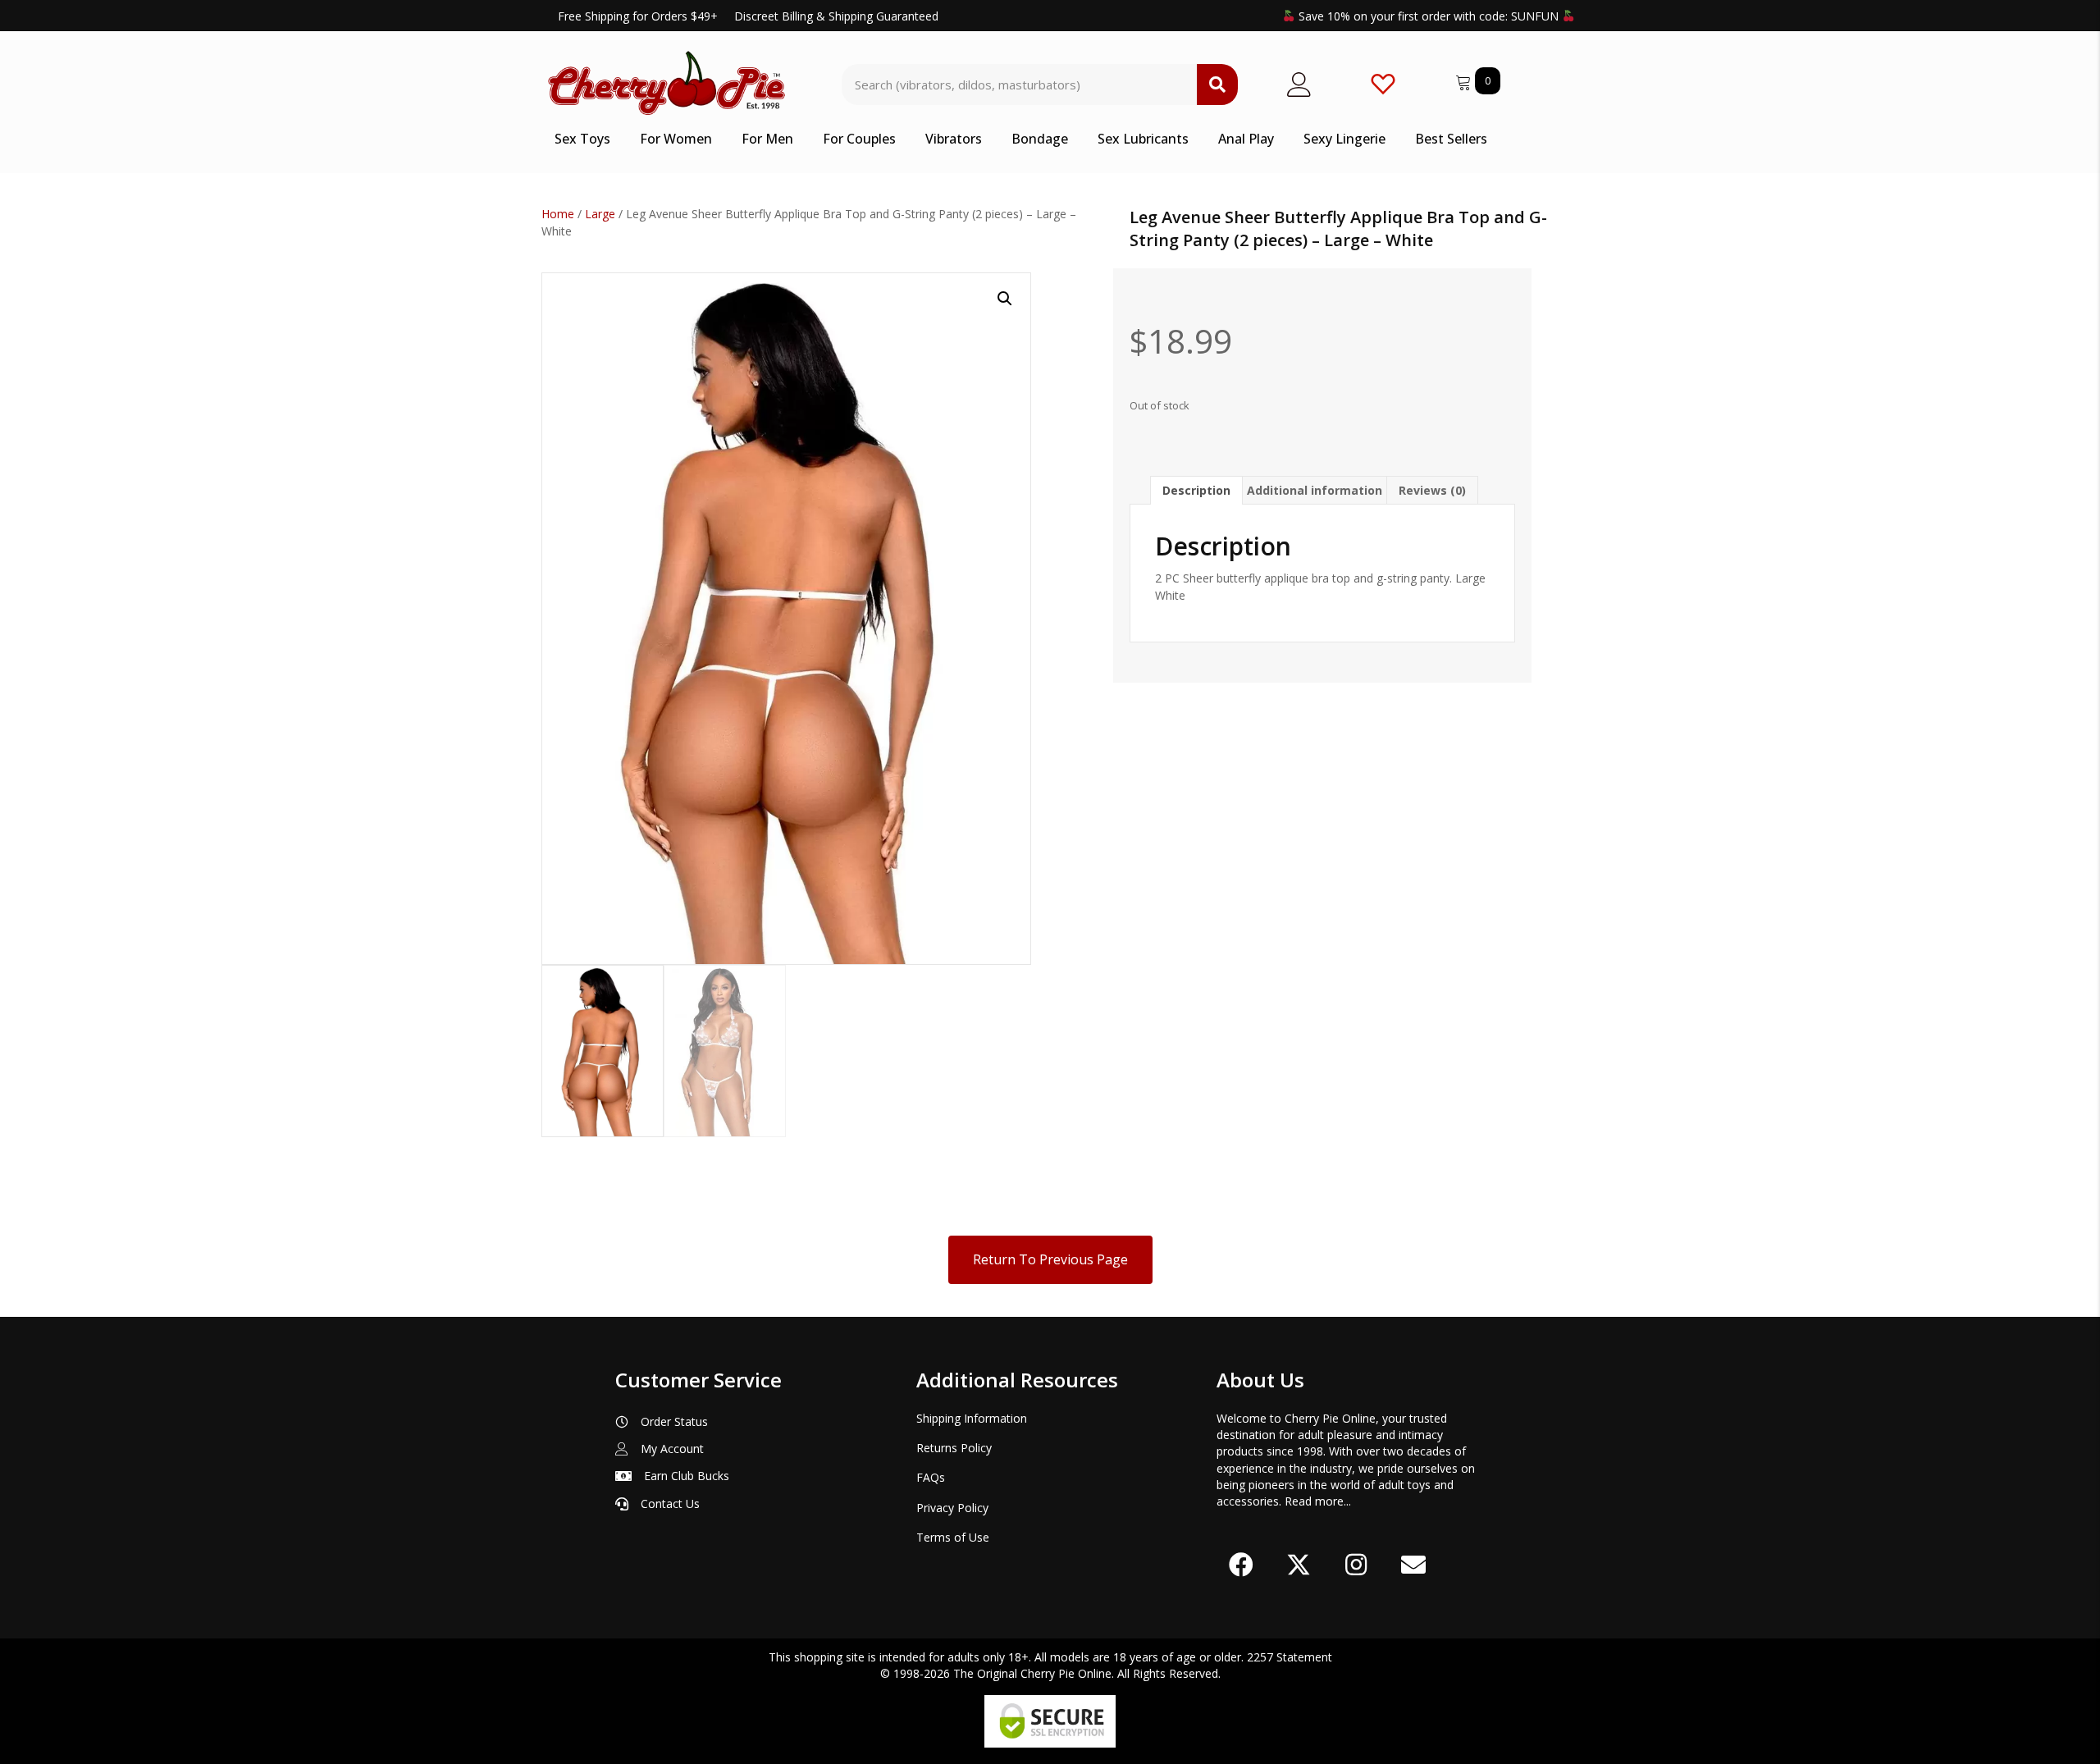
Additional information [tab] (1315, 490)
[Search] (1217, 85)
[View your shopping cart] (1465, 80)
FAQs (931, 1477)
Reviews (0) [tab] (1432, 490)
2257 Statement (1290, 1657)
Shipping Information (972, 1418)
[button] (1005, 299)
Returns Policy (954, 1448)
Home (558, 214)
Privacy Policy (952, 1508)
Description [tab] (1196, 490)
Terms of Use (953, 1537)
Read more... (1318, 1501)
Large (600, 214)
